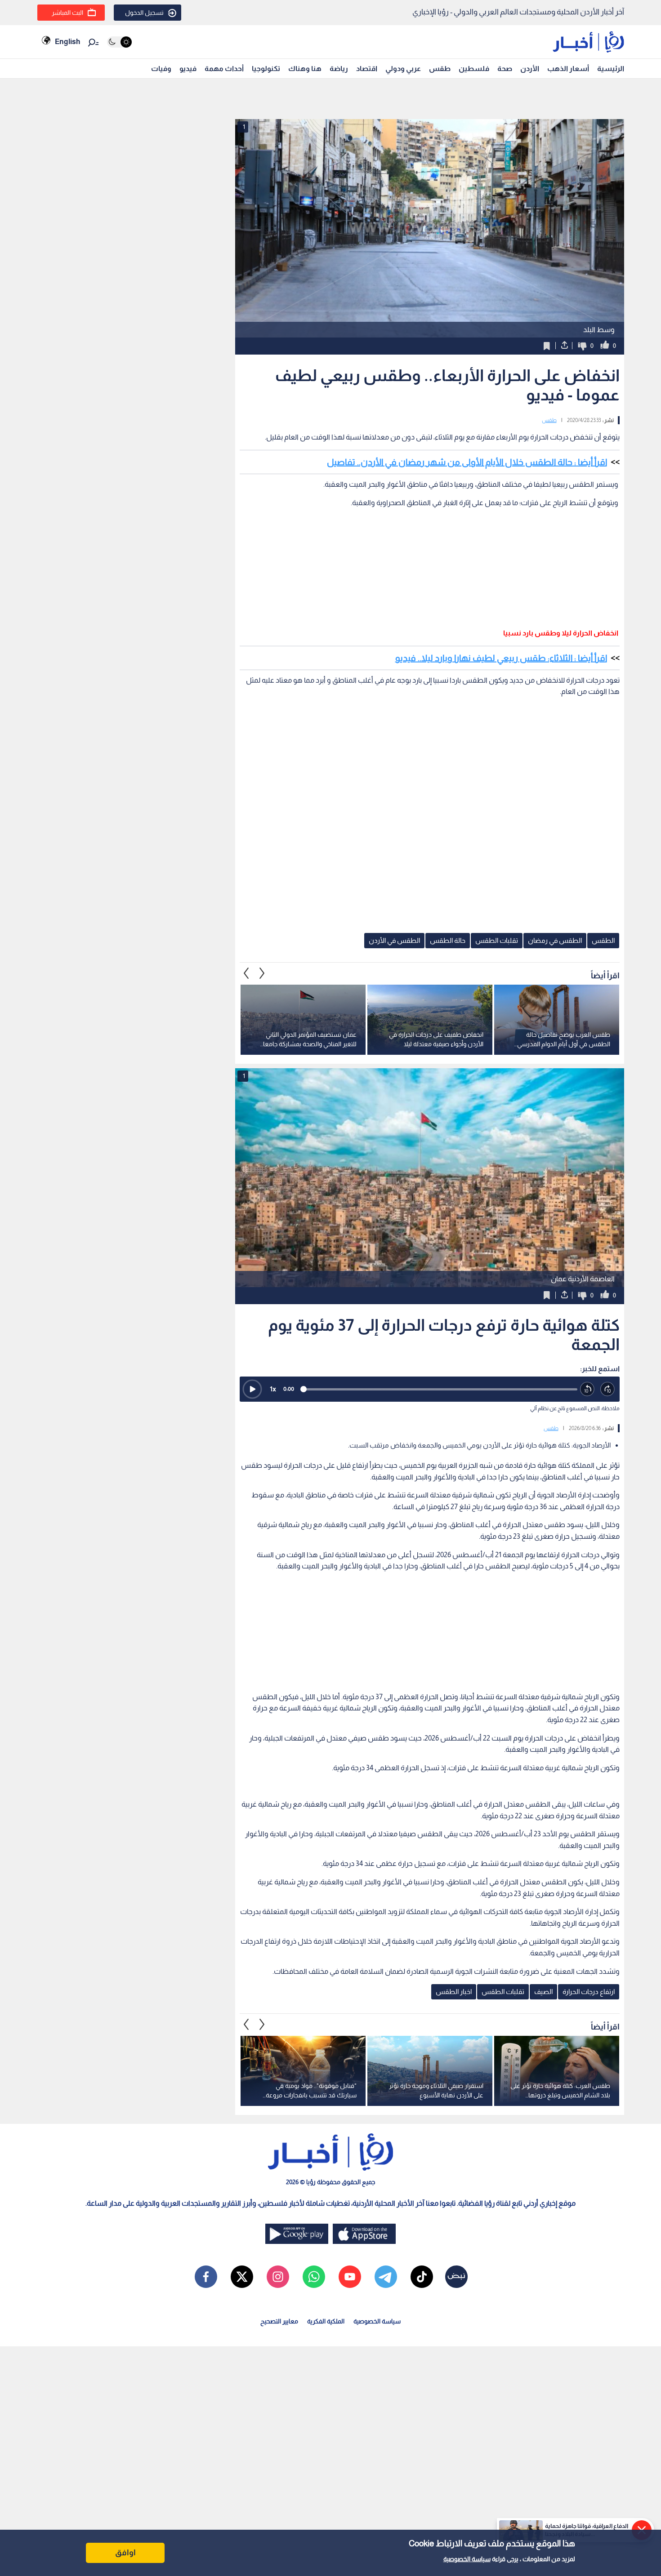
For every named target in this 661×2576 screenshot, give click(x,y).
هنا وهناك (305, 69)
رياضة (339, 69)
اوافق (125, 2553)
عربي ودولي (403, 69)
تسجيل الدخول (144, 13)
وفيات (161, 69)
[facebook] (206, 2277)
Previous (262, 973)
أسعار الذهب (568, 69)
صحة (505, 69)
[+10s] (608, 1389)
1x (273, 1389)
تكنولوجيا (266, 69)
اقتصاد (367, 69)
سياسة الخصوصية (467, 2559)
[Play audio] (252, 1389)
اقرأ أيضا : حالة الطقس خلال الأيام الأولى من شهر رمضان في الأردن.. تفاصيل (467, 462)
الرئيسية (611, 69)
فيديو (188, 69)
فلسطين (474, 69)
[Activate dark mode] (119, 42)
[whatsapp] (314, 2277)
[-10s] (587, 1389)
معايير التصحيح (279, 2321)
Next (246, 973)
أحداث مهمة (224, 69)
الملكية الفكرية (326, 2321)
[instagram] (278, 2277)
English (67, 42)
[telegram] (386, 2277)
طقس (440, 69)
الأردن (530, 69)
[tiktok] (422, 2277)
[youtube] (350, 2277)
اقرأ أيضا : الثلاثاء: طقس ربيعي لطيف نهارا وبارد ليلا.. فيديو (501, 658)
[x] (242, 2277)
